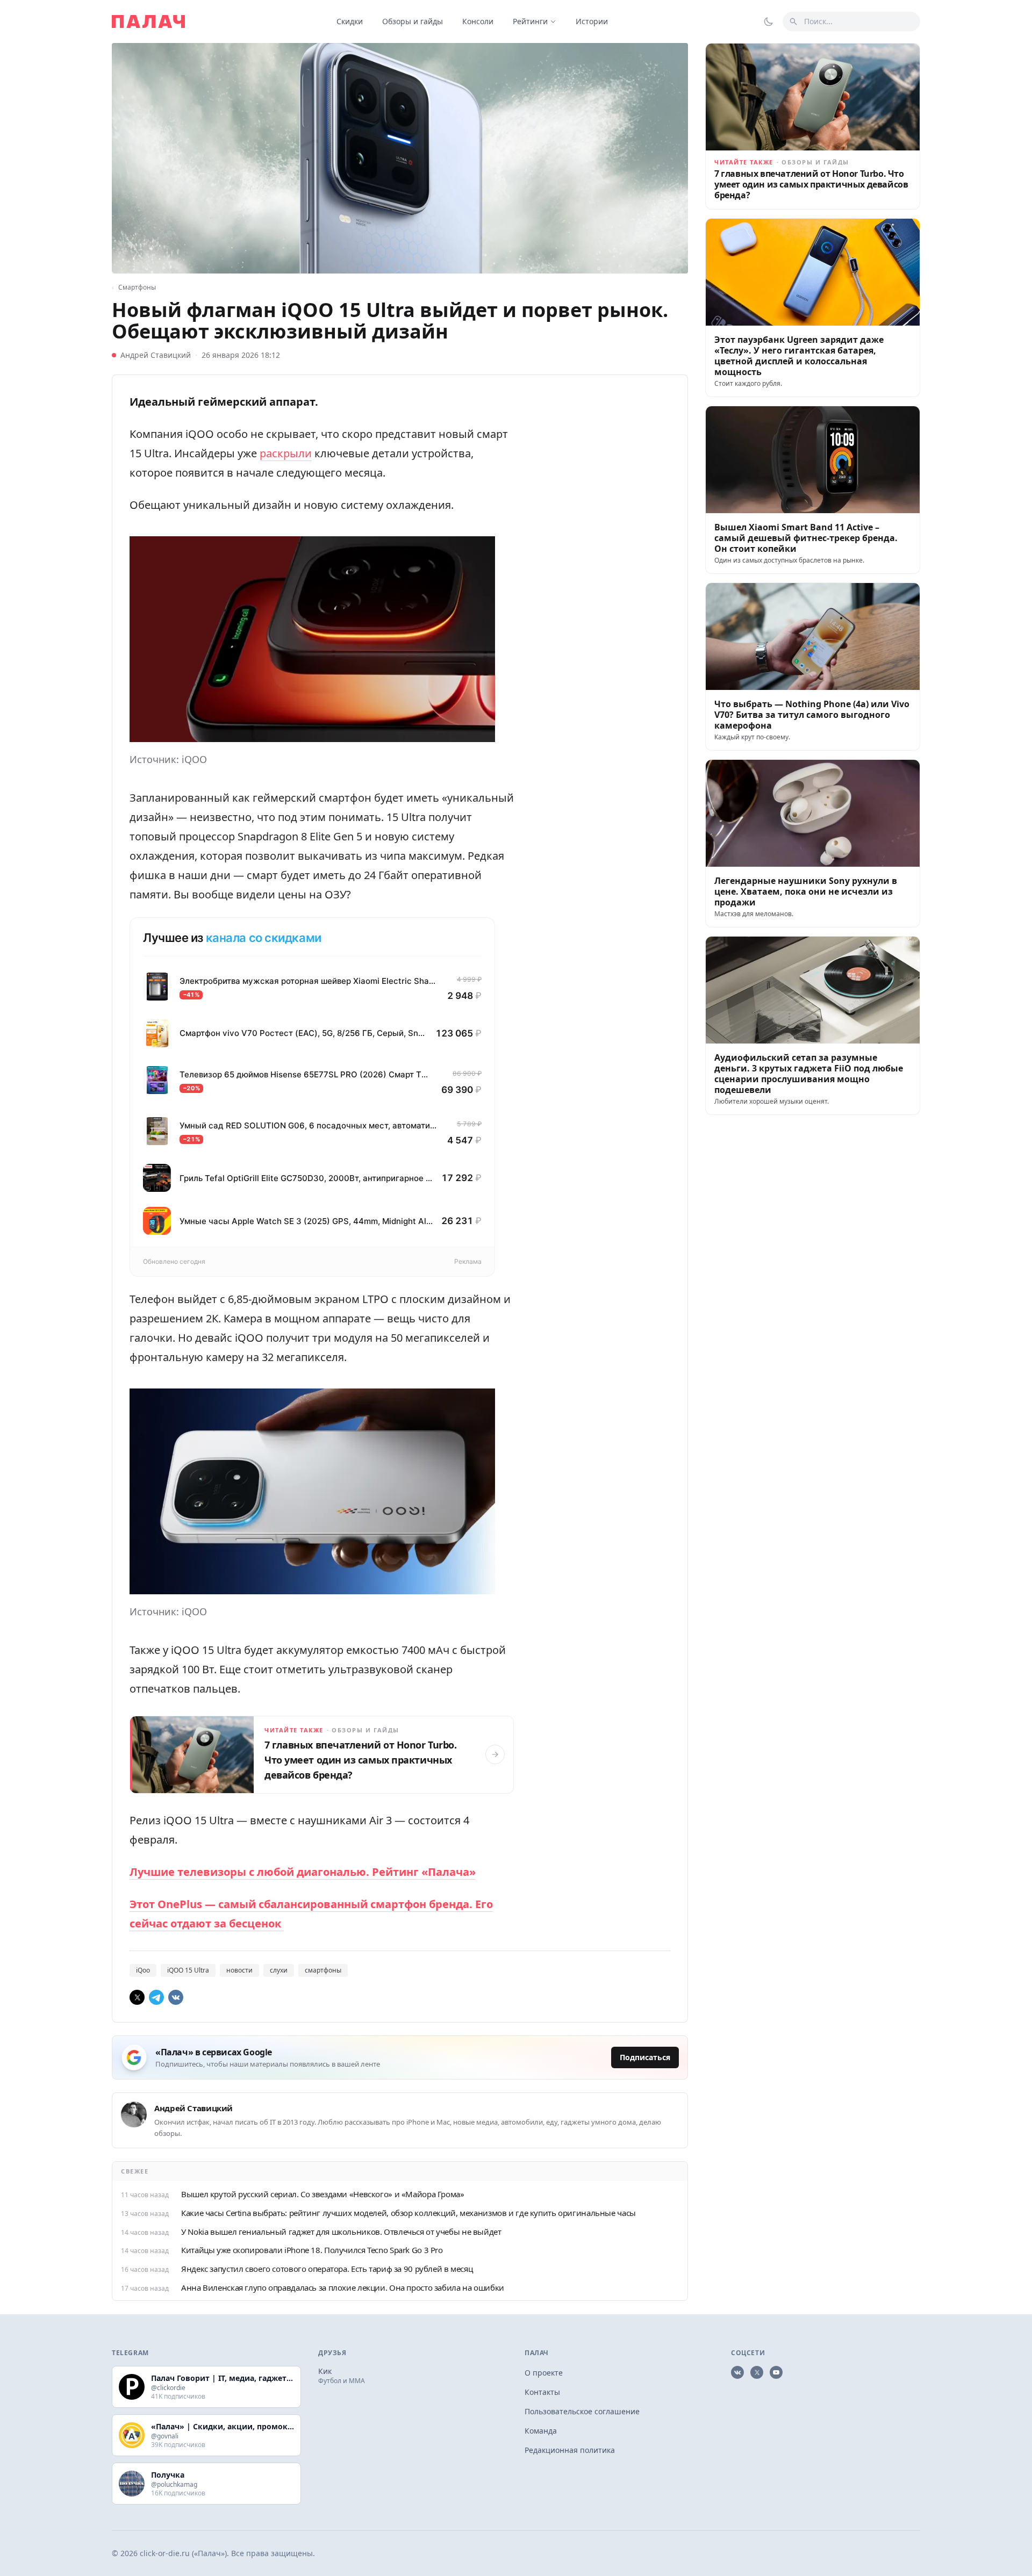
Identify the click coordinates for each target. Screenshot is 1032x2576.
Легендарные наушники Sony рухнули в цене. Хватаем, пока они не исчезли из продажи (806, 891)
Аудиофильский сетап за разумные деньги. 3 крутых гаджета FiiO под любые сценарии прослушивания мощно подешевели (809, 1074)
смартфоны (323, 1970)
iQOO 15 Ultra (188, 1970)
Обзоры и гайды (413, 21)
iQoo (143, 1970)
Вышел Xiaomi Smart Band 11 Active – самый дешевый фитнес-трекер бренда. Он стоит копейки (806, 538)
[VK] (176, 1997)
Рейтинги (530, 21)
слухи (279, 1970)
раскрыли (286, 453)
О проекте (544, 2373)
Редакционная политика (570, 2450)
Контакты (542, 2392)
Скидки (350, 21)
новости (239, 1970)
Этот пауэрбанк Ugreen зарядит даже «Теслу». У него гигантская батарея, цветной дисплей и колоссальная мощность (799, 356)
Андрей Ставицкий (156, 355)
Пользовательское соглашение (582, 2411)
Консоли (478, 21)
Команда (541, 2431)
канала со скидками (264, 938)
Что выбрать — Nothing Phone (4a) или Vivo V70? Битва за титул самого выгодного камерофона (812, 715)
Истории (592, 21)
